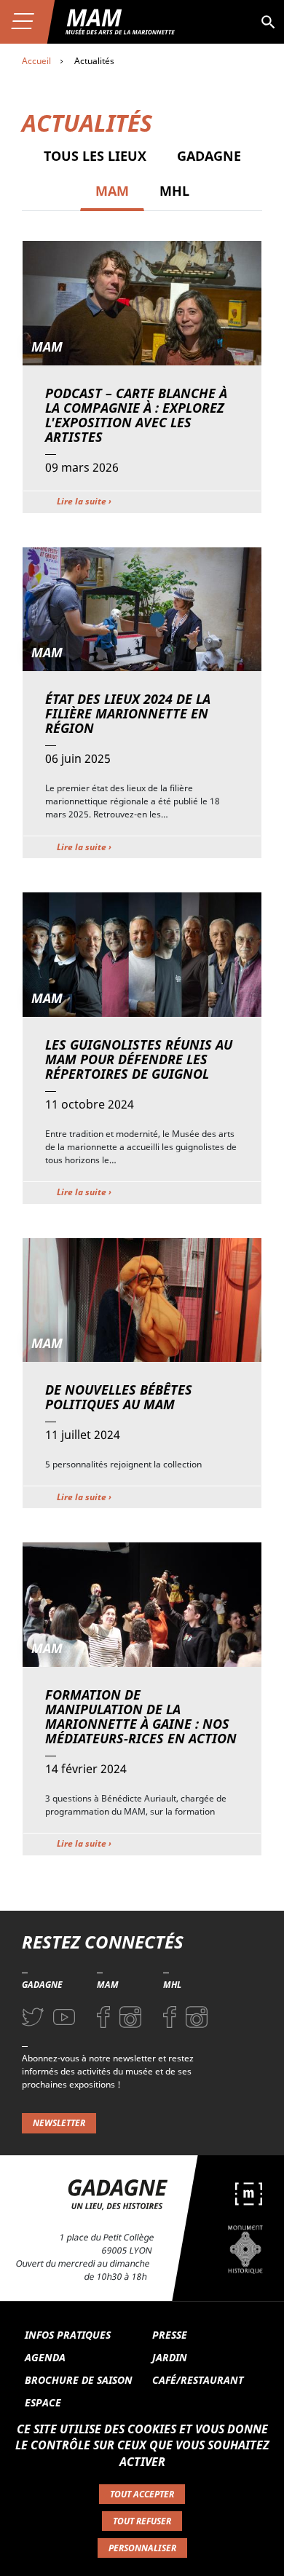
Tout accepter (142, 2494)
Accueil (36, 61)
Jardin (170, 2357)
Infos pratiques (68, 2335)
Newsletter (59, 2123)
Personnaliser (142, 2548)
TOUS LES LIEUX (95, 156)
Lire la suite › (84, 501)
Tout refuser (142, 2521)
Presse (170, 2335)
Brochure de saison (79, 2380)
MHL (174, 191)
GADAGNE (209, 156)
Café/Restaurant (198, 2380)
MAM (112, 191)
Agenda (45, 2357)
